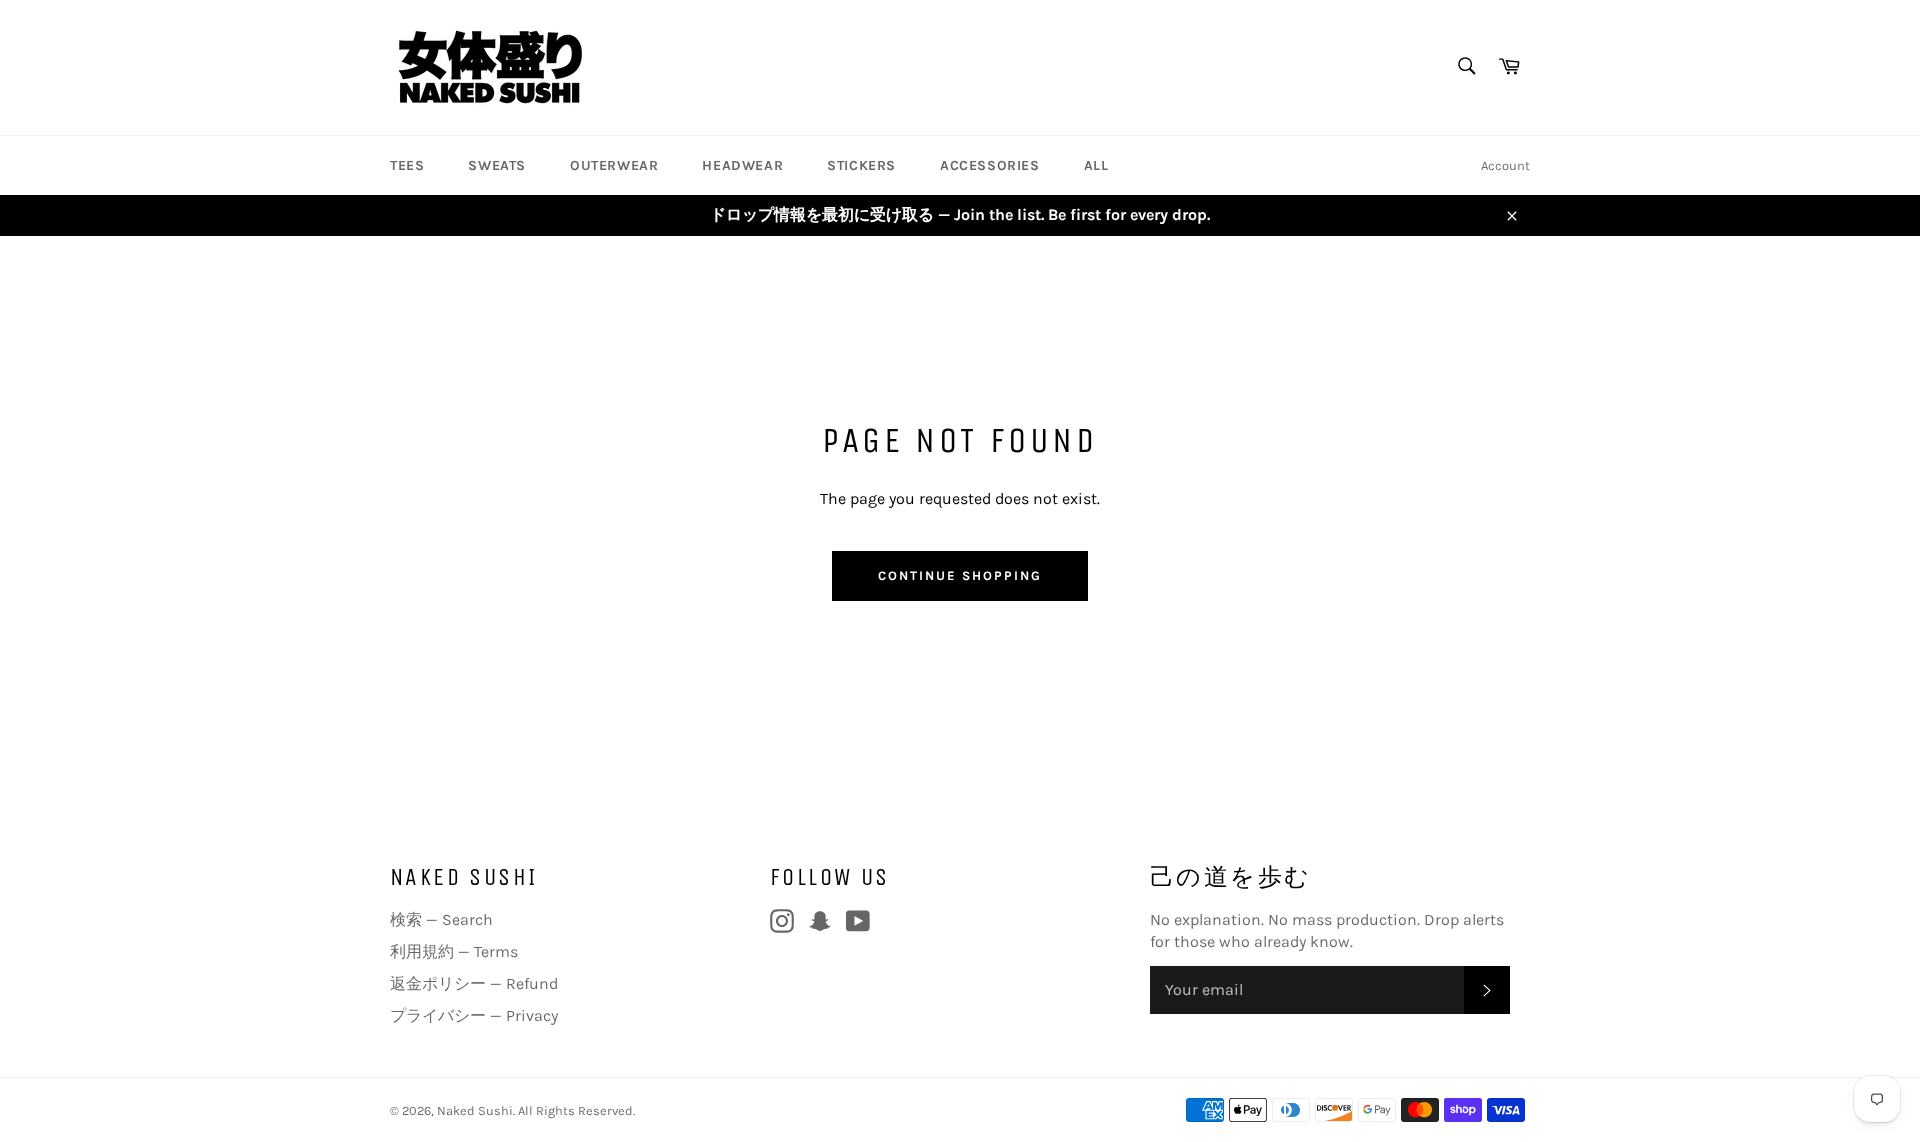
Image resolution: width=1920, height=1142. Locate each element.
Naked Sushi (475, 1110)
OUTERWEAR (614, 165)
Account (1505, 165)
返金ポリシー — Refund (474, 983)
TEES (407, 165)
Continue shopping (959, 575)
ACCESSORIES (990, 165)
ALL (1096, 165)
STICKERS (861, 165)
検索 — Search (441, 919)
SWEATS (497, 165)
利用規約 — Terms (454, 951)
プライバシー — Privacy (474, 1015)
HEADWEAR (742, 165)
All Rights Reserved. (576, 1110)
